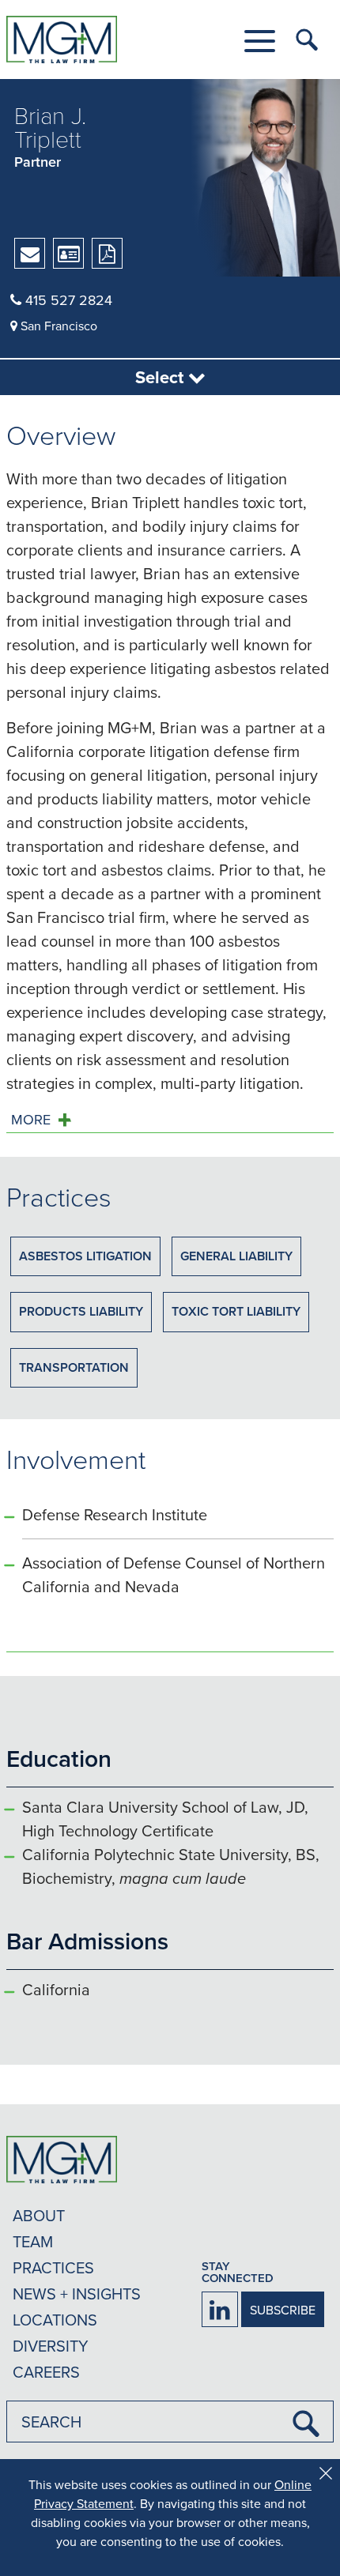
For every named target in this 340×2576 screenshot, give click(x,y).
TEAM (33, 2241)
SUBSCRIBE (283, 2310)
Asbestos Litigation (85, 1256)
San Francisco (57, 326)
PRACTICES (53, 2267)
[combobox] (170, 2422)
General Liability (236, 1256)
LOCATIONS (55, 2320)
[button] (260, 41)
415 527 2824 (67, 300)
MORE (31, 1120)
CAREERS (46, 2372)
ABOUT (39, 2215)
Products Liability (81, 1311)
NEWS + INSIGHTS (77, 2294)
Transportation (74, 1367)
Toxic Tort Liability (236, 1311)
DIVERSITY (51, 2346)
